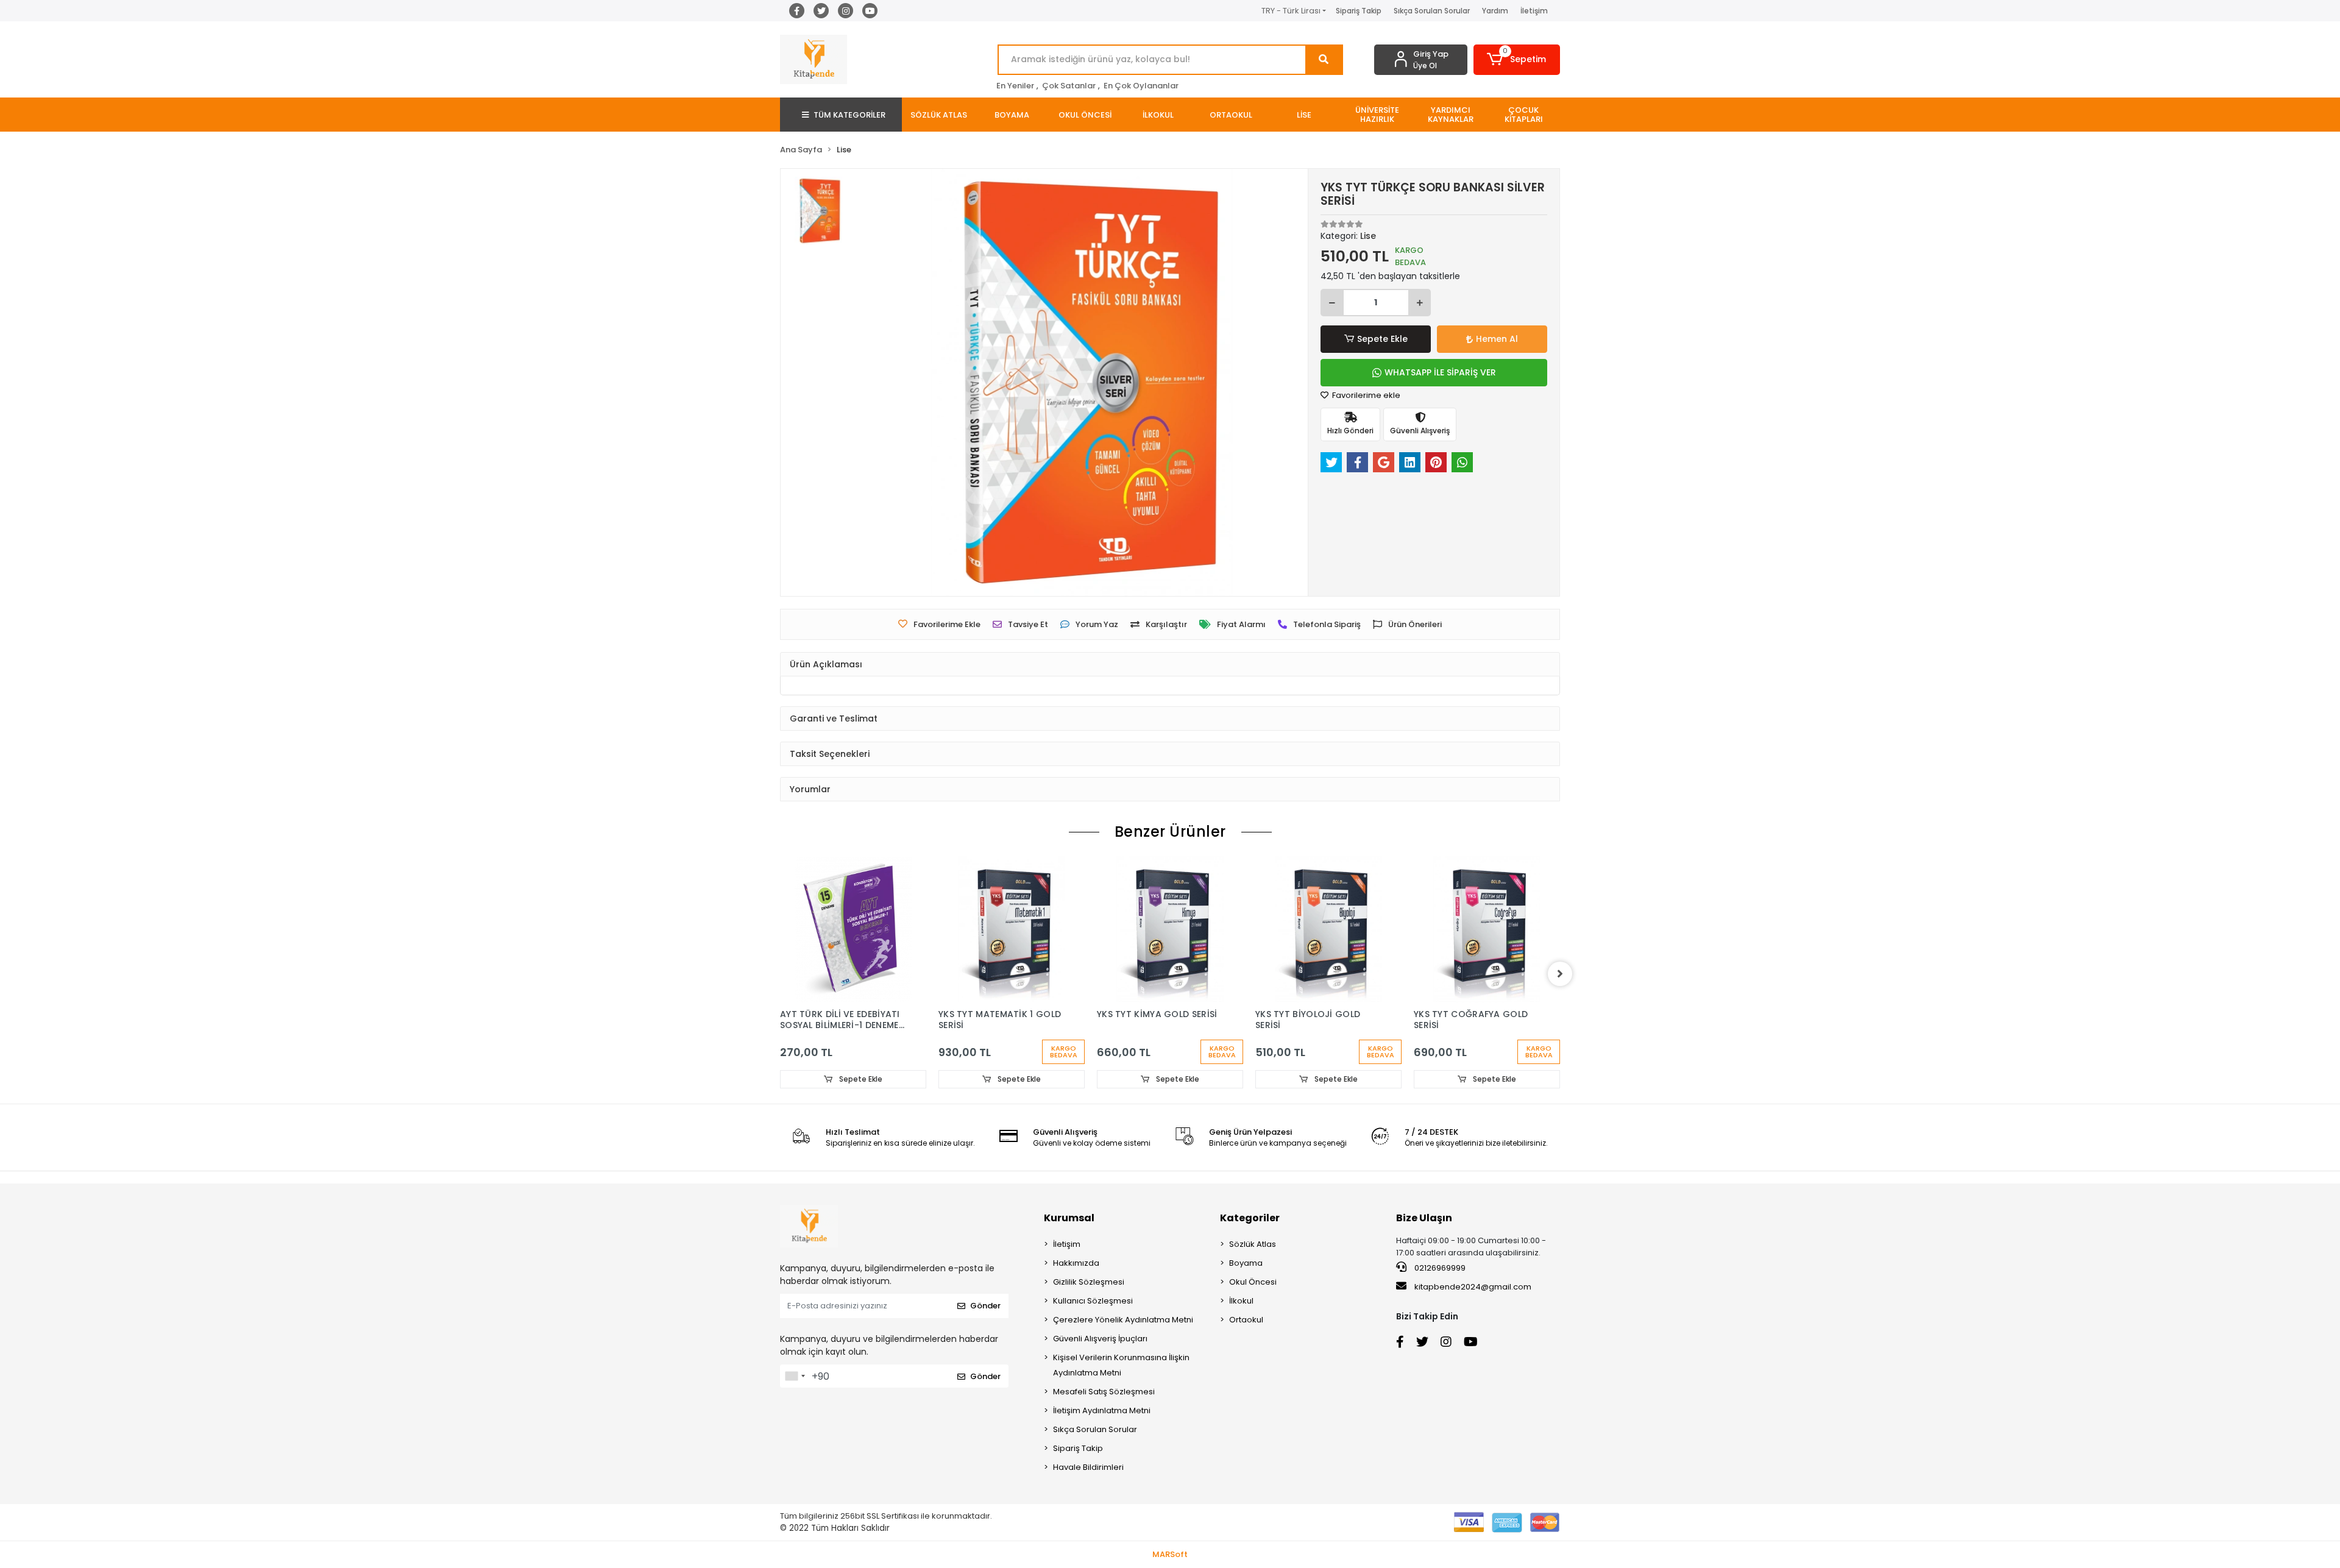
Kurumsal (1069, 1218)
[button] (1517, 60)
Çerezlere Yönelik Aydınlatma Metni (1123, 1320)
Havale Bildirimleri (1088, 1467)
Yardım (1495, 11)
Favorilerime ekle (1365, 395)
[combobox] (795, 1376)
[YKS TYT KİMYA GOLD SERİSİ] (1170, 929)
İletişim (1534, 11)
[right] (1560, 974)
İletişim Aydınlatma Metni (1102, 1410)
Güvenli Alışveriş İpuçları (1100, 1339)
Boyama (1246, 1263)
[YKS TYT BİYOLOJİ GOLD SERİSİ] (1328, 929)
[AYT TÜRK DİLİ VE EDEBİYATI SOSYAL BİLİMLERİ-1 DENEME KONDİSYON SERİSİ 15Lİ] (853, 929)
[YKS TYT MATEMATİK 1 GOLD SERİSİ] (1012, 929)
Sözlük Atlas (1253, 1244)
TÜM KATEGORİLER (849, 115)
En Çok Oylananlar (1141, 86)
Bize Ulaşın (1424, 1218)
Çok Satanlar (1069, 86)
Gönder (985, 1306)
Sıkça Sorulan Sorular (1432, 11)
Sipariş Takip (1359, 11)
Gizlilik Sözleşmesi (1089, 1282)
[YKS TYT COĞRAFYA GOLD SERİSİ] (1487, 929)
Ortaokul (1246, 1320)
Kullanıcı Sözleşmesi (1093, 1301)
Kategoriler (1250, 1218)
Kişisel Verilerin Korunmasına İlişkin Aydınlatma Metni (1121, 1365)
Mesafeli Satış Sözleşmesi (1104, 1392)
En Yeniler (1015, 86)
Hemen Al (1497, 339)
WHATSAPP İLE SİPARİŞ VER (1440, 372)
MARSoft (1170, 1554)
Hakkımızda (1076, 1263)
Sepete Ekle (1382, 339)
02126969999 (1439, 1268)
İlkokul (1241, 1301)
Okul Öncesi (1253, 1282)
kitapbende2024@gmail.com (1473, 1287)
